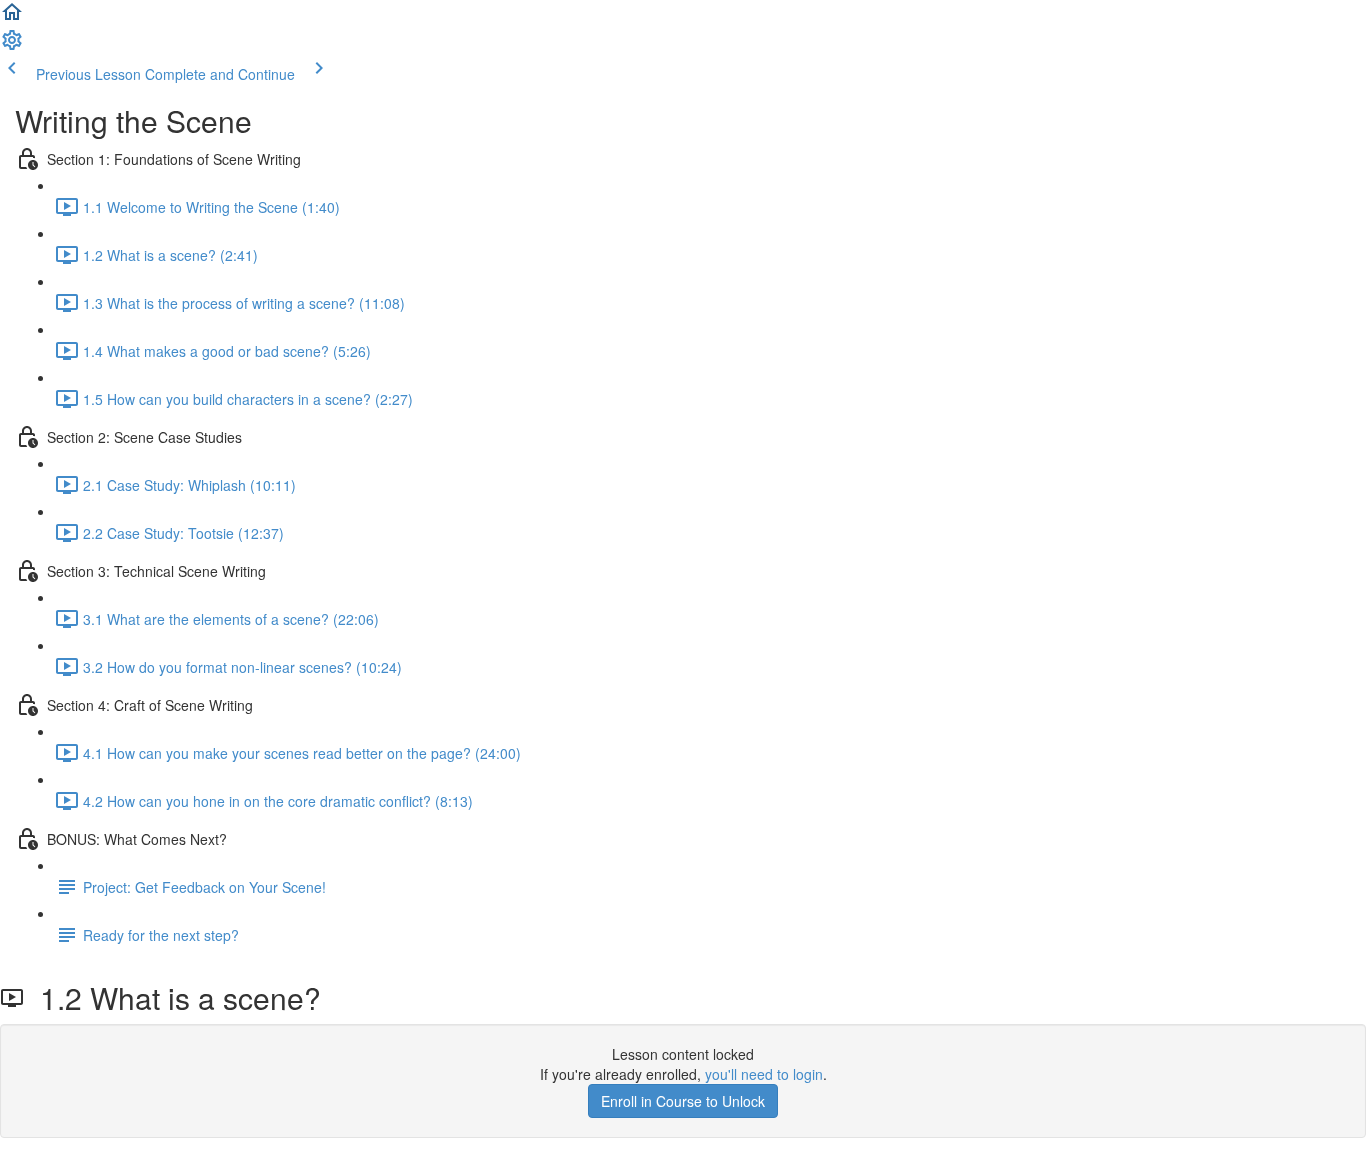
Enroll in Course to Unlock (683, 1101)
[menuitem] (12, 46)
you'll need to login (764, 1074)
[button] (12, 18)
